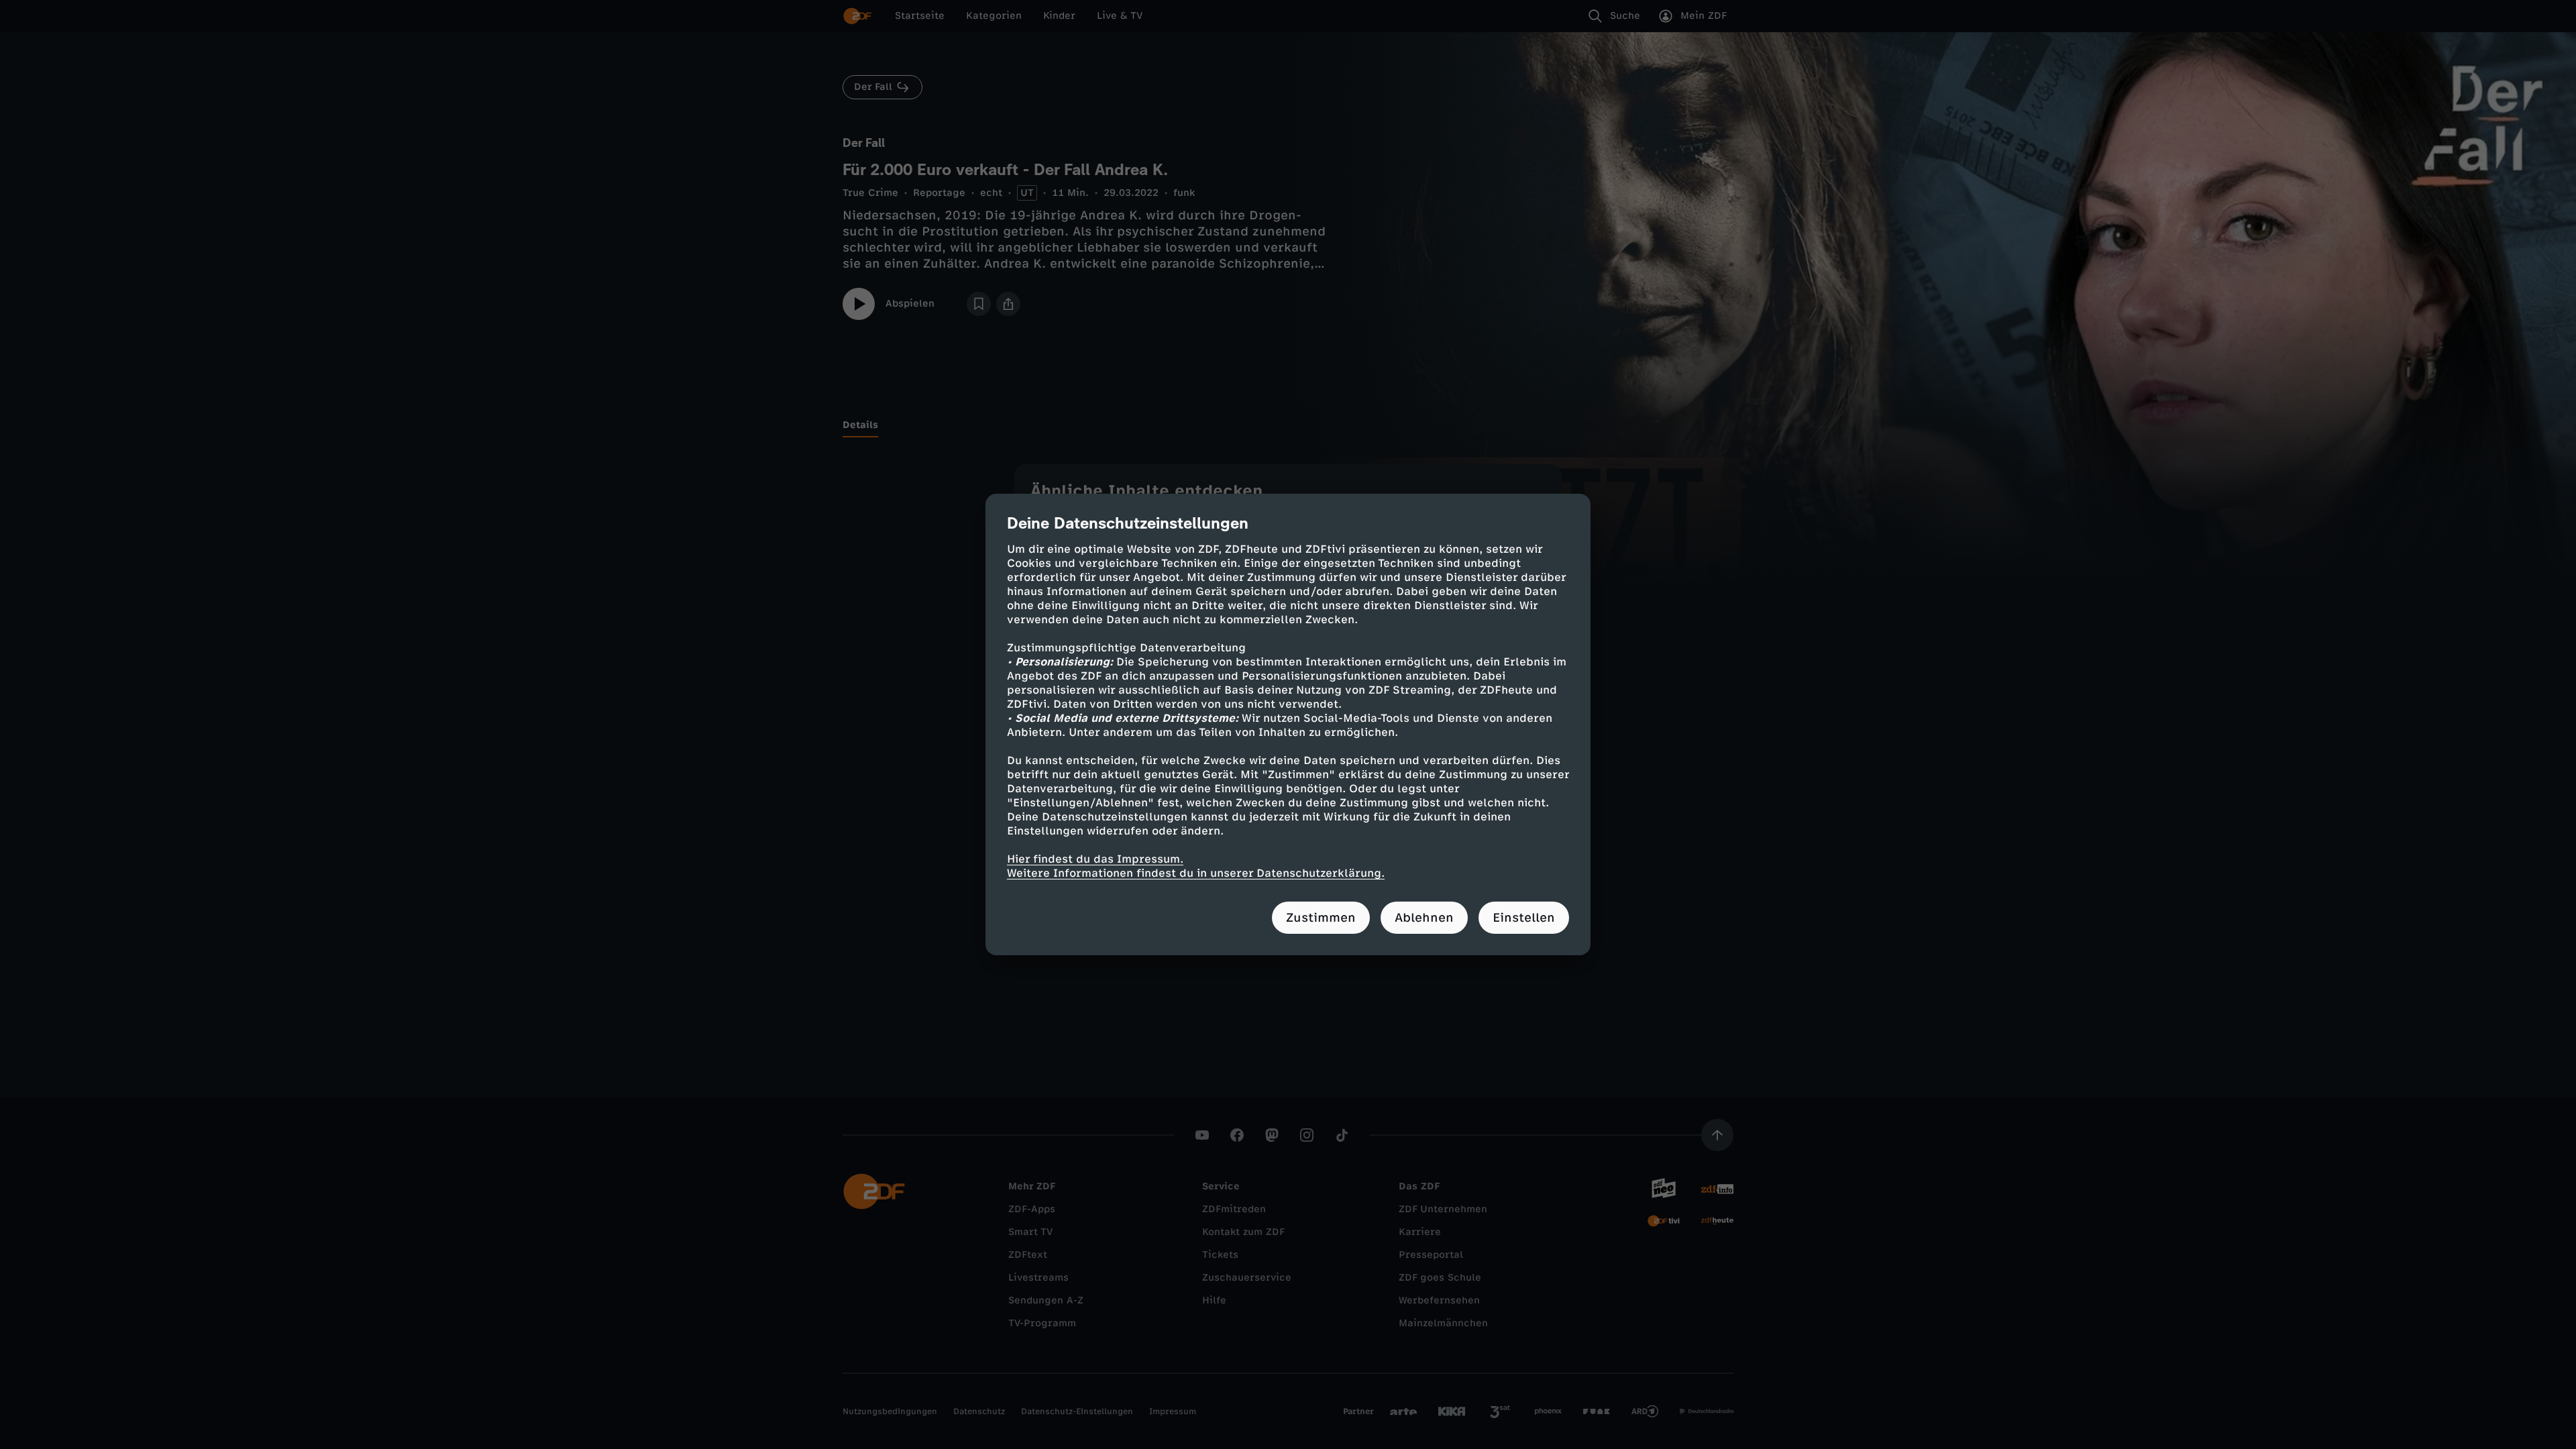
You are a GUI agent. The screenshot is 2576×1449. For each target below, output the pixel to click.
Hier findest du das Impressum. (1095, 859)
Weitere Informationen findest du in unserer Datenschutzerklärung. (1196, 873)
